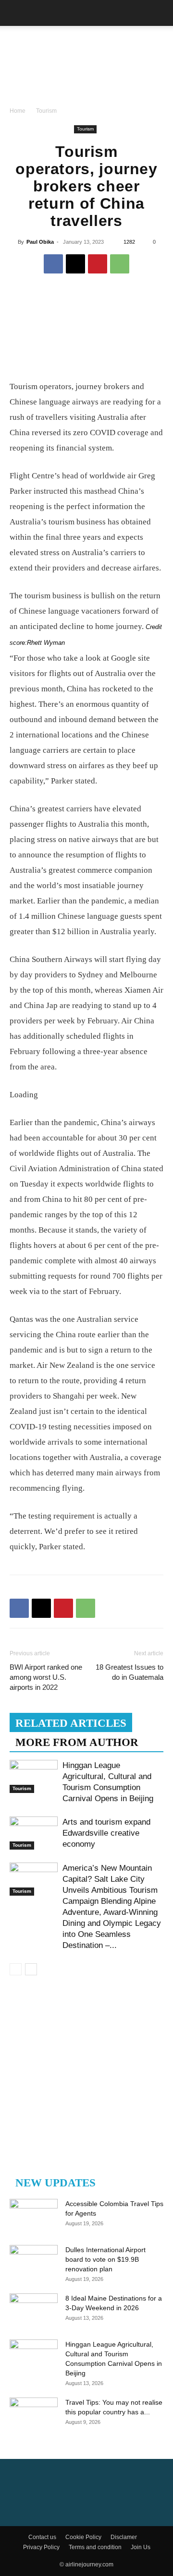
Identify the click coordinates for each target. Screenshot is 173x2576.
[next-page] (31, 1969)
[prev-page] (16, 1969)
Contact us (42, 2537)
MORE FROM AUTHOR (77, 1742)
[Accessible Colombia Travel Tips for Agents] (34, 2216)
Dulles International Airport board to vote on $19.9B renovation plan (105, 2259)
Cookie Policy (83, 2537)
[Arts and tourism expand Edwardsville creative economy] (34, 1833)
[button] (16, 13)
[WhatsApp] (120, 264)
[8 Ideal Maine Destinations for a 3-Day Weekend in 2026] (34, 2310)
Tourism (46, 111)
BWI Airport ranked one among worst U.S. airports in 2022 (46, 1677)
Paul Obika (40, 242)
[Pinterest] (98, 264)
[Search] (160, 13)
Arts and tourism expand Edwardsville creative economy (106, 1833)
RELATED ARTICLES (71, 1723)
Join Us (141, 2547)
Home (18, 111)
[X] (75, 264)
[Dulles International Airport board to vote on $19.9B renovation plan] (34, 2262)
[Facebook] (53, 264)
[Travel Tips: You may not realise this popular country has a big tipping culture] (34, 2414)
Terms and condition (95, 2547)
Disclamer (124, 2537)
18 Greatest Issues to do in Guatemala (130, 1672)
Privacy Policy (41, 2547)
